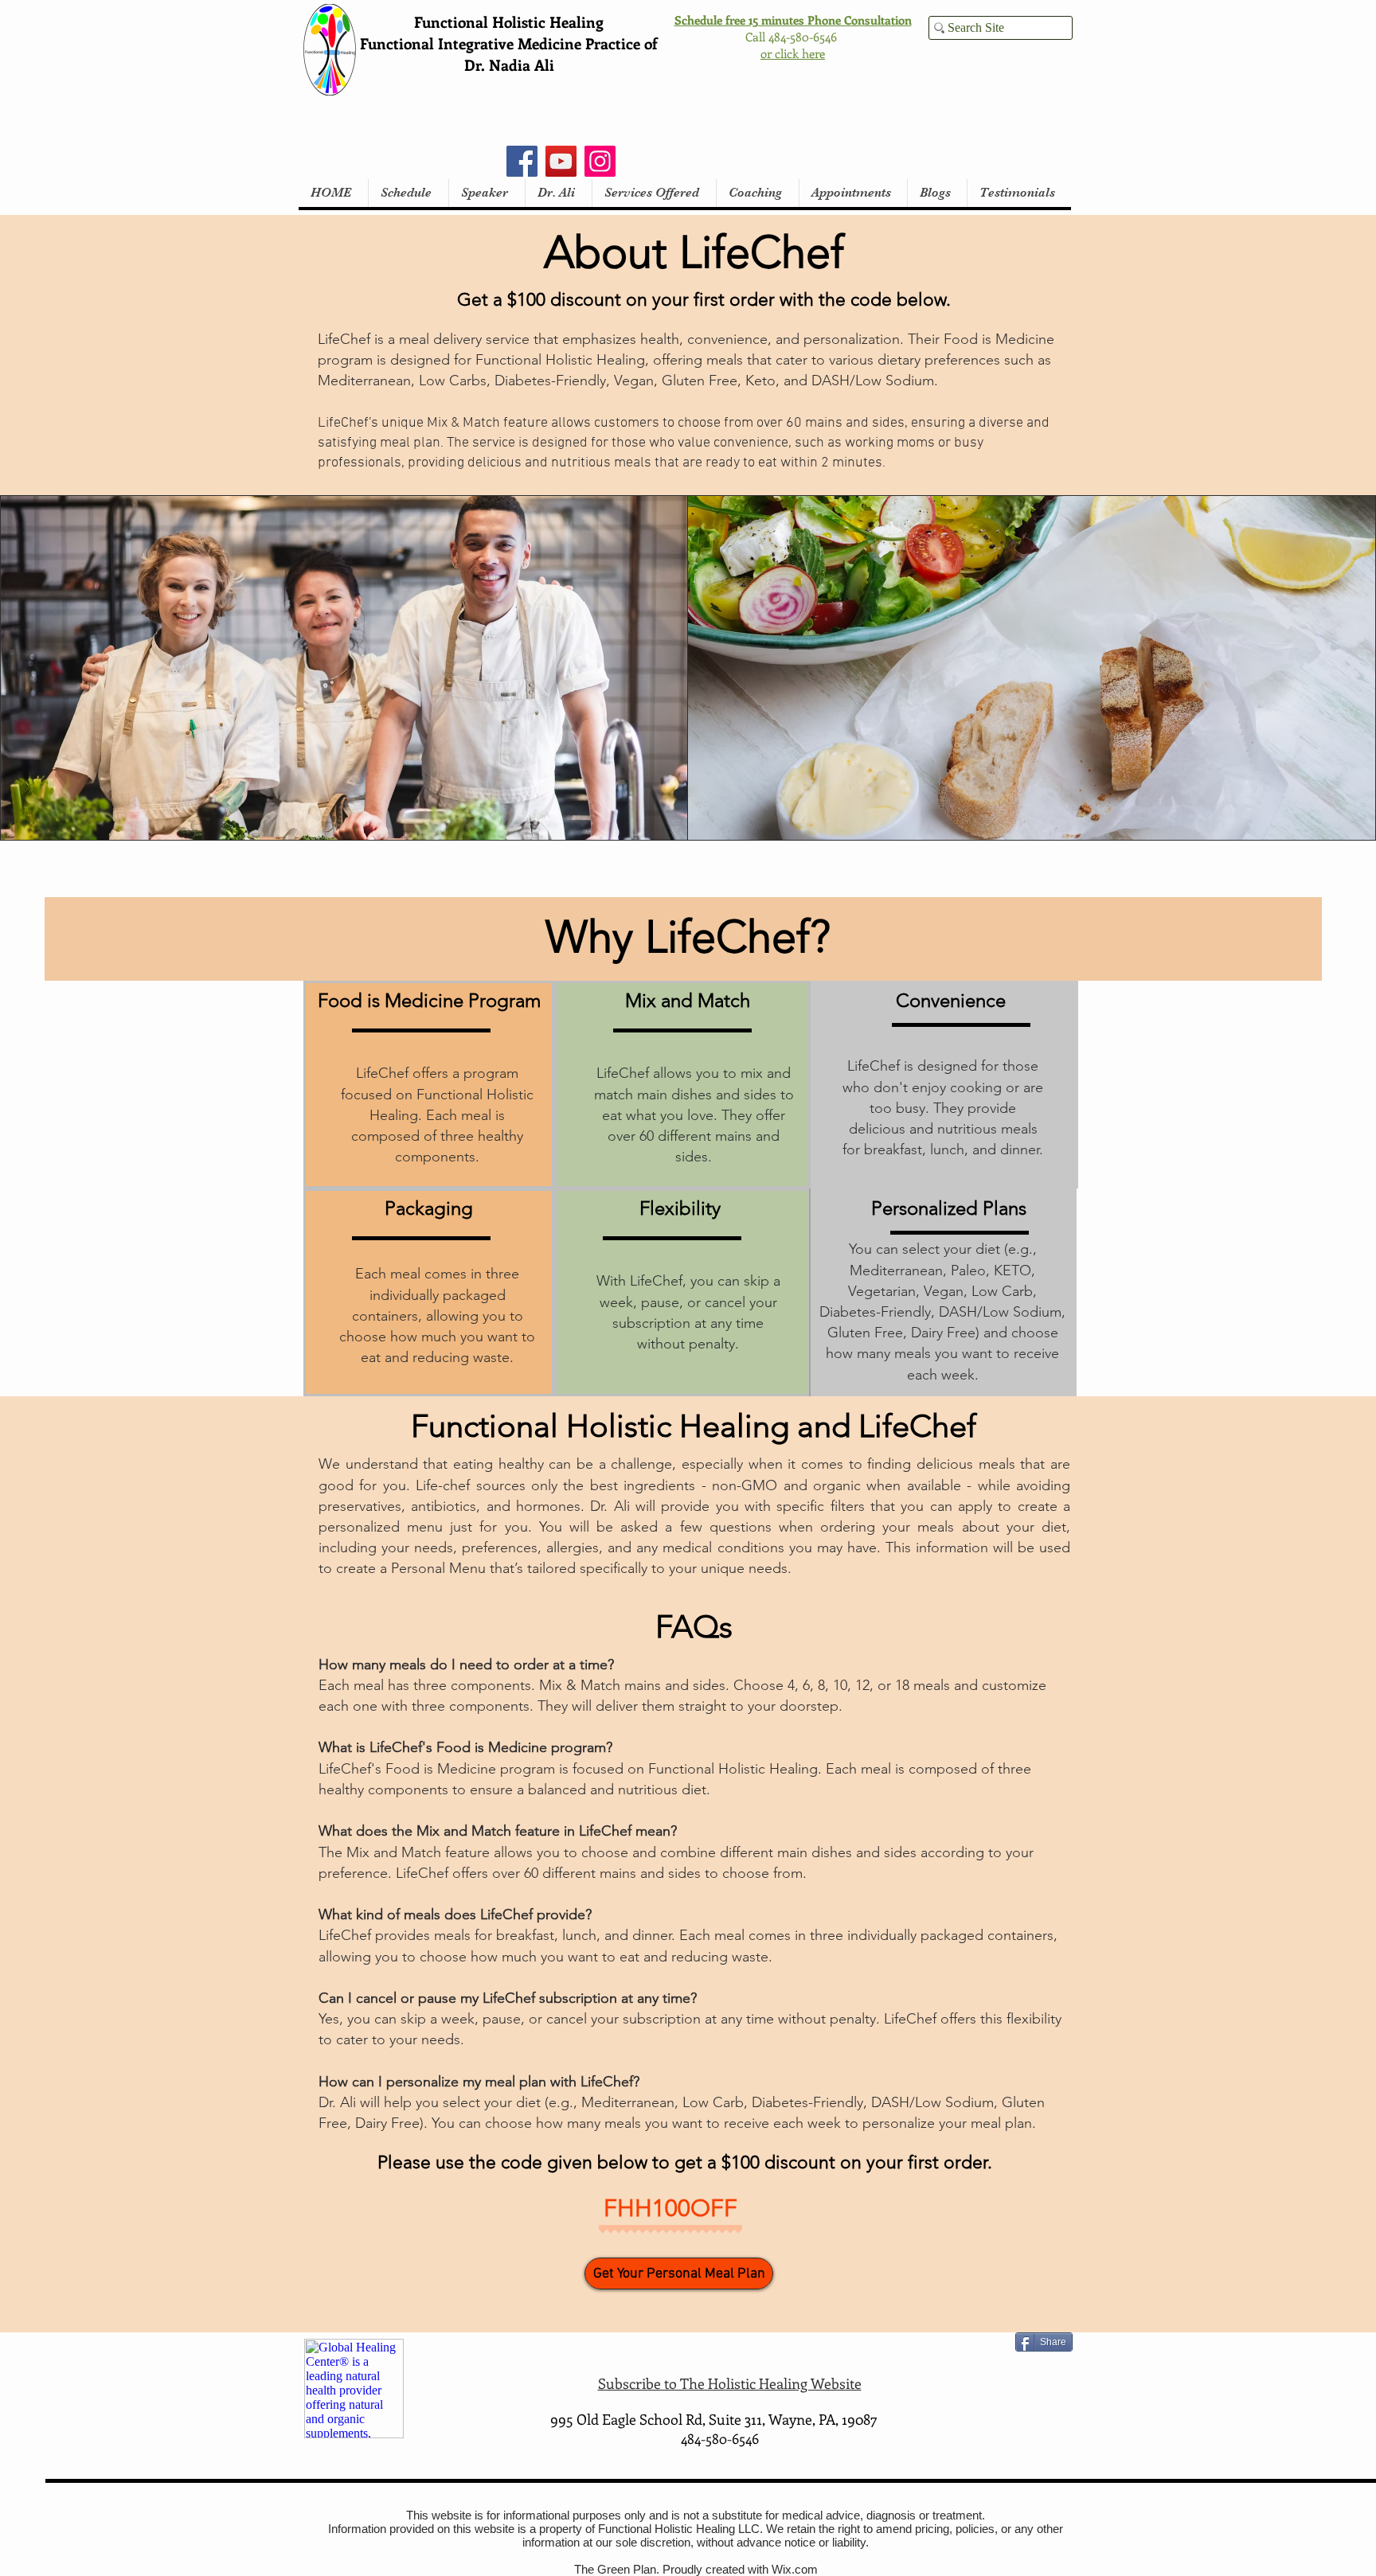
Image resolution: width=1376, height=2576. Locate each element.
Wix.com (795, 2569)
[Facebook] (522, 161)
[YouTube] (561, 161)
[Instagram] (600, 161)
